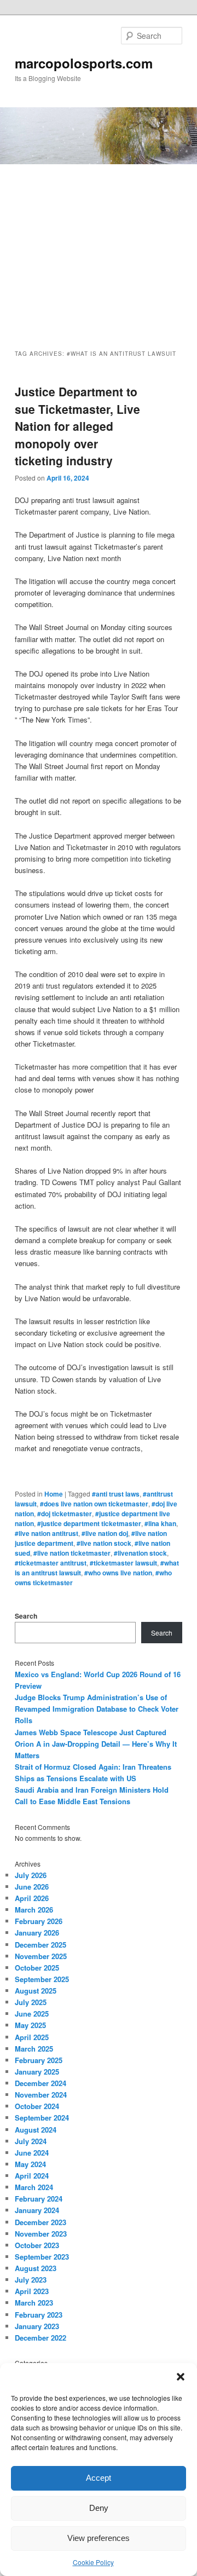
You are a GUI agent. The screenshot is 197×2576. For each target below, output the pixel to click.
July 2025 (31, 2002)
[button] (181, 2377)
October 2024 (37, 2106)
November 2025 (41, 1956)
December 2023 (40, 2222)
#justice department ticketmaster (89, 1523)
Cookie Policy (93, 2562)
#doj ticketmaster (65, 1514)
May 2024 (30, 2164)
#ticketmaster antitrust (51, 1563)
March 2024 (34, 2187)
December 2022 (40, 2338)
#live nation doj (105, 1533)
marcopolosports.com (84, 63)
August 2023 (36, 2268)
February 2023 (39, 2315)
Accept (99, 2478)
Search (26, 1616)
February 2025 (39, 2060)
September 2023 (42, 2257)
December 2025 (40, 1945)
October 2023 (37, 2245)
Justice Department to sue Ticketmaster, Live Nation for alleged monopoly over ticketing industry (77, 426)
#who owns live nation (118, 1573)
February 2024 (39, 2199)
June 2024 (32, 2153)
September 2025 (42, 1979)
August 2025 (36, 1991)
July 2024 (31, 2141)
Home (54, 1494)
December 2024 (40, 2083)
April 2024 (32, 2176)
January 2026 (37, 1933)
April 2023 (32, 2291)
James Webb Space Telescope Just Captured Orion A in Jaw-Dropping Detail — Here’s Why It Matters (96, 1744)
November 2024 (41, 2095)
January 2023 (37, 2326)
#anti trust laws (116, 1494)
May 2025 (30, 2025)
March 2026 (34, 1910)
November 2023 (41, 2234)
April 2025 (32, 2037)
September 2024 (42, 2118)
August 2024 (36, 2130)
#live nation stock (104, 1543)
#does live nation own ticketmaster (94, 1504)
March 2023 (34, 2303)
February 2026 (39, 1921)
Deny (99, 2508)
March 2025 (34, 2049)
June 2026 (32, 1887)
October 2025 (37, 1968)
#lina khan (160, 1523)
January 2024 (37, 2210)
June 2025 (32, 2014)
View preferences (99, 2538)
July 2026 (31, 1875)
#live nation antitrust (47, 1533)
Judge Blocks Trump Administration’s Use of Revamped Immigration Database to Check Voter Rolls (97, 1709)
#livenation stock (140, 1553)
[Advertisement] (99, 247)
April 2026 (32, 1898)
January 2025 (37, 2072)
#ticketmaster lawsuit (123, 1563)
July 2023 (31, 2280)
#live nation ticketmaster (72, 1553)
